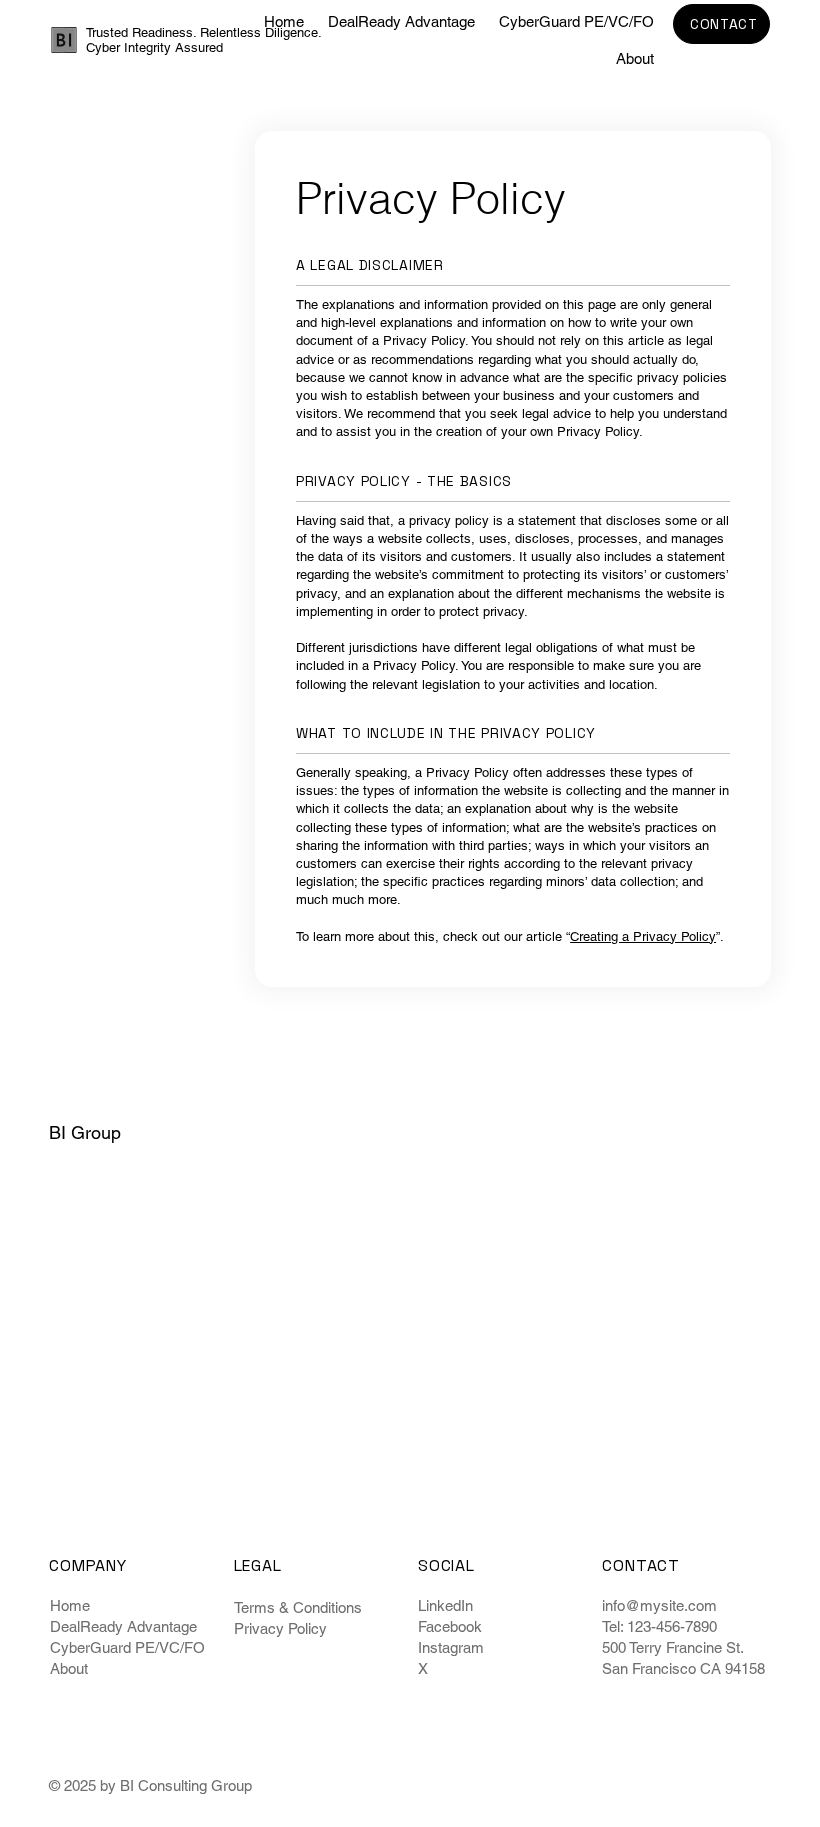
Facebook (450, 1626)
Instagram (451, 1647)
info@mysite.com (659, 1605)
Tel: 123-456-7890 (659, 1626)
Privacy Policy (280, 1628)
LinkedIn (445, 1605)
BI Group (85, 1132)
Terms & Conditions (298, 1607)
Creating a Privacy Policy (643, 936)
